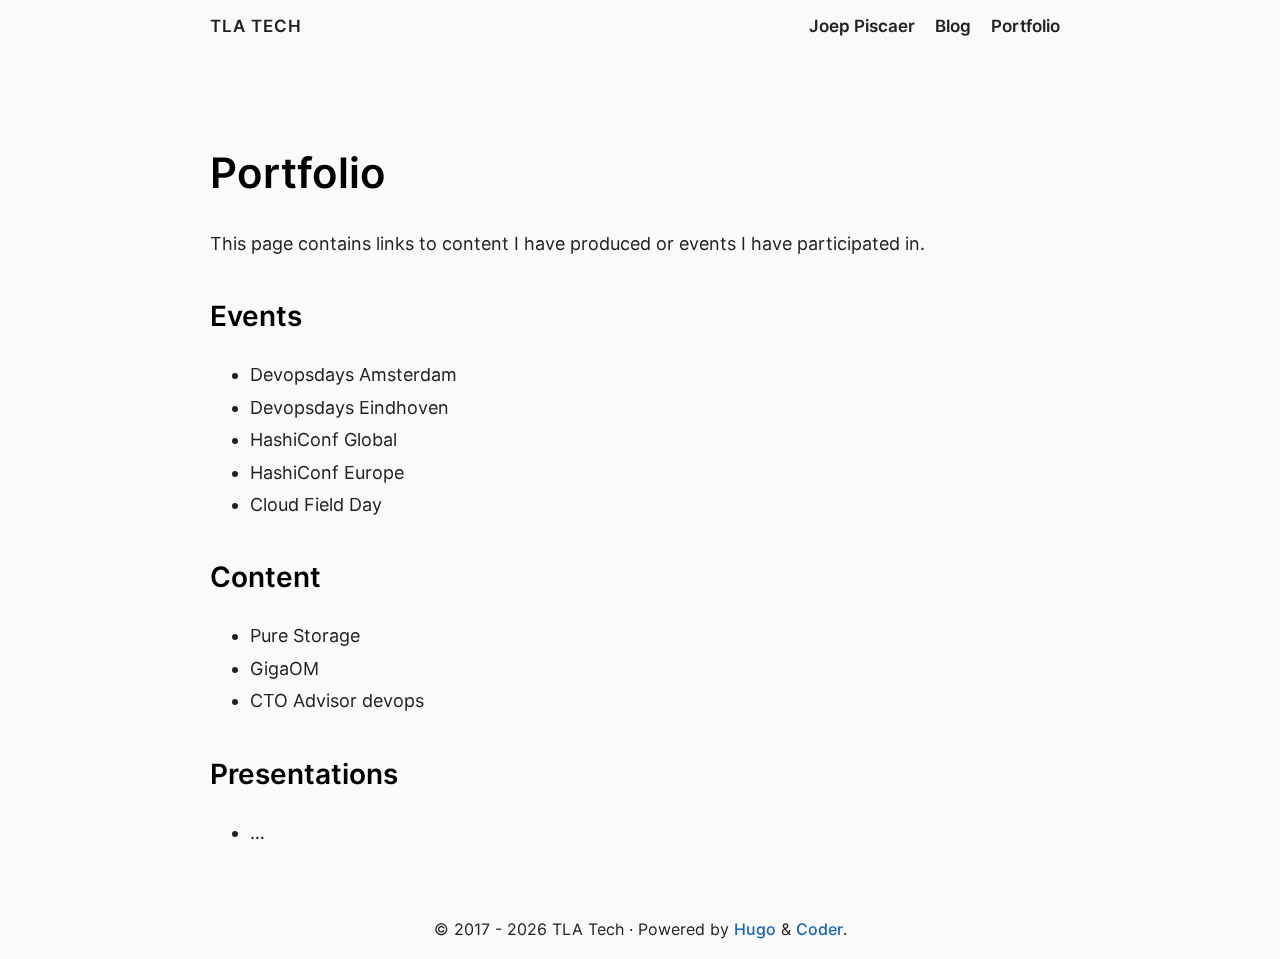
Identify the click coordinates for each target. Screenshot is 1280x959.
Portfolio (1025, 26)
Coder (819, 929)
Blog (953, 26)
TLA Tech (256, 26)
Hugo (755, 929)
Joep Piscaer (862, 26)
